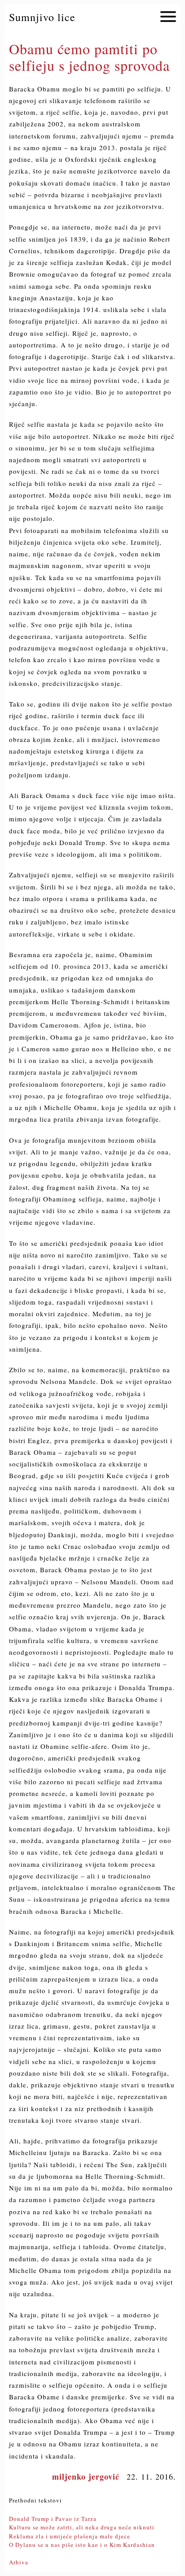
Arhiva (19, 2562)
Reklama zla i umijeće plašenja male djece (70, 2536)
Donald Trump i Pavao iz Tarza (53, 2519)
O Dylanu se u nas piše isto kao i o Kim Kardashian (82, 2545)
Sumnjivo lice (42, 17)
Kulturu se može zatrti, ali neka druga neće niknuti (82, 2527)
